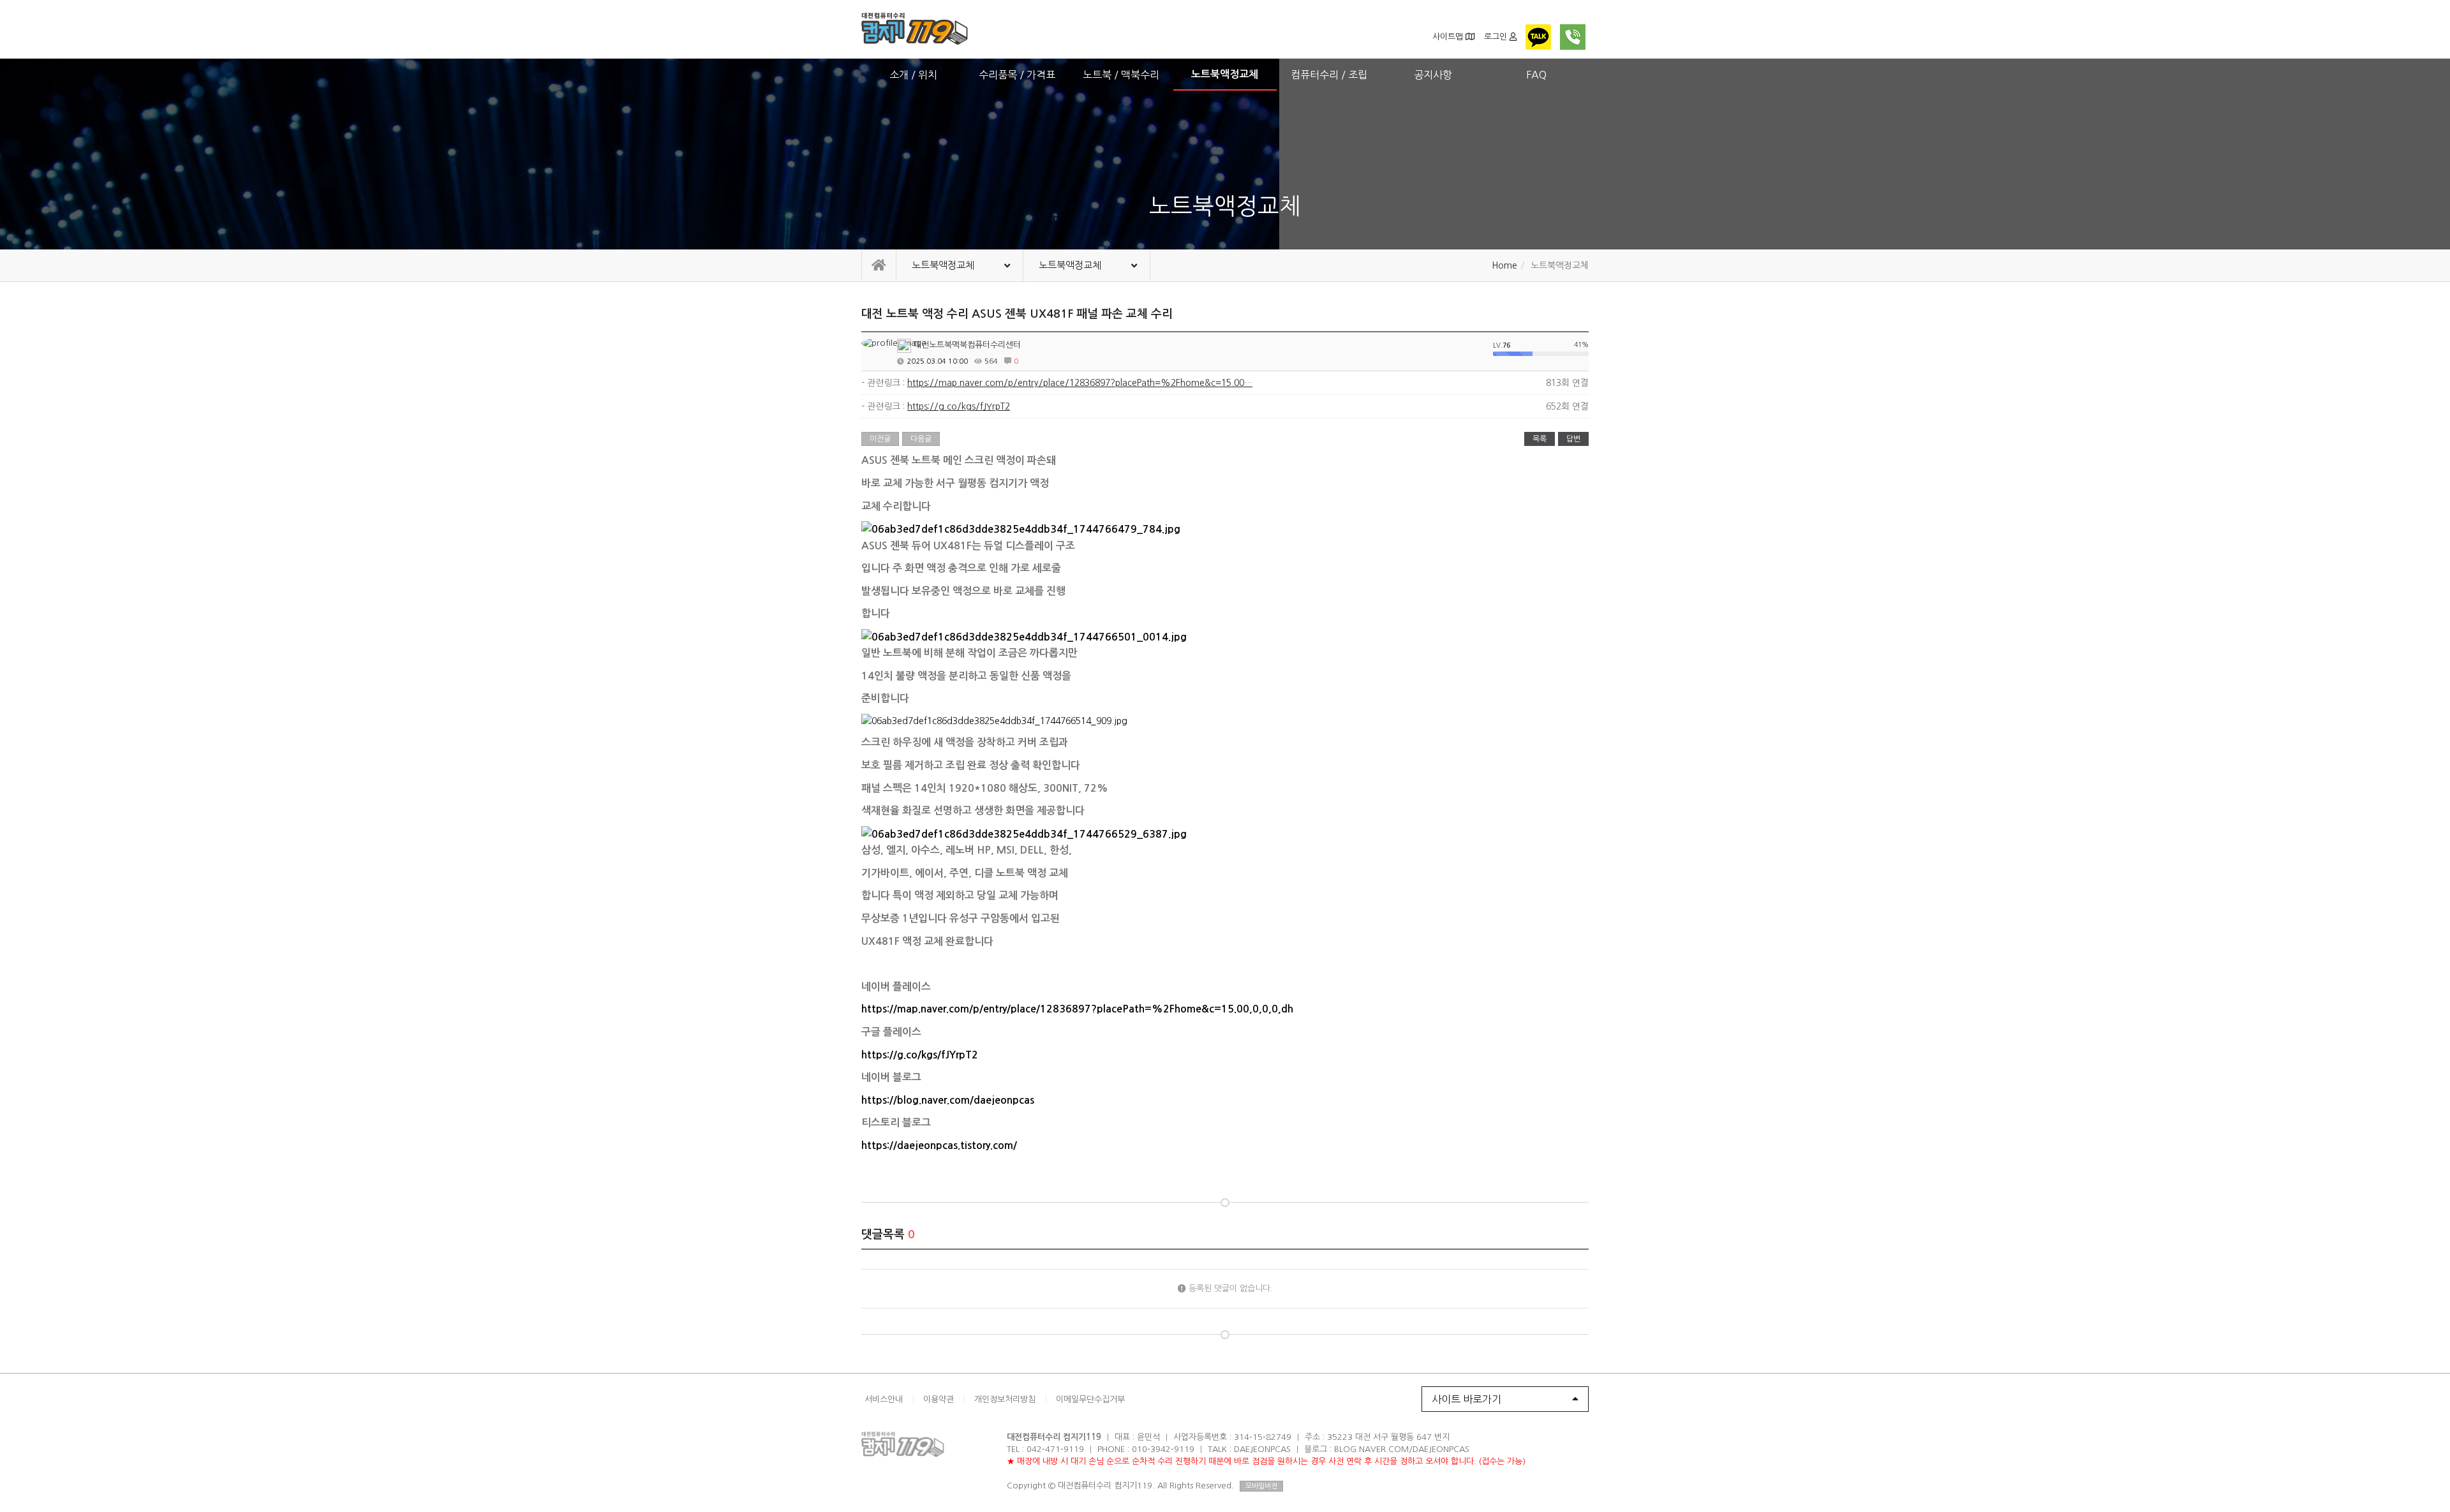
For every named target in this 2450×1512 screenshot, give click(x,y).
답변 (1573, 439)
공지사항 (1433, 75)
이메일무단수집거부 (1090, 1399)
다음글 (921, 439)
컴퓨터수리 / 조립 (1329, 75)
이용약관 (939, 1399)
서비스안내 (884, 1399)
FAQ (1536, 75)
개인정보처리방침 (1005, 1399)
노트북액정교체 (1225, 74)
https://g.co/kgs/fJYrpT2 (959, 406)
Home (1504, 265)
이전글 (880, 439)
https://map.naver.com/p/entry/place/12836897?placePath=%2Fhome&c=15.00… (1080, 383)
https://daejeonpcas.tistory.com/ (939, 1145)
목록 (1540, 439)
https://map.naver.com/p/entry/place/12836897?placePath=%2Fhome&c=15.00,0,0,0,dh (1077, 1009)
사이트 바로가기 (1466, 1399)
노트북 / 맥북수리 (1121, 75)
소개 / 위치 (913, 75)
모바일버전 (1261, 1486)
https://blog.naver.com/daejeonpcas (948, 1100)
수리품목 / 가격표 (1017, 75)
